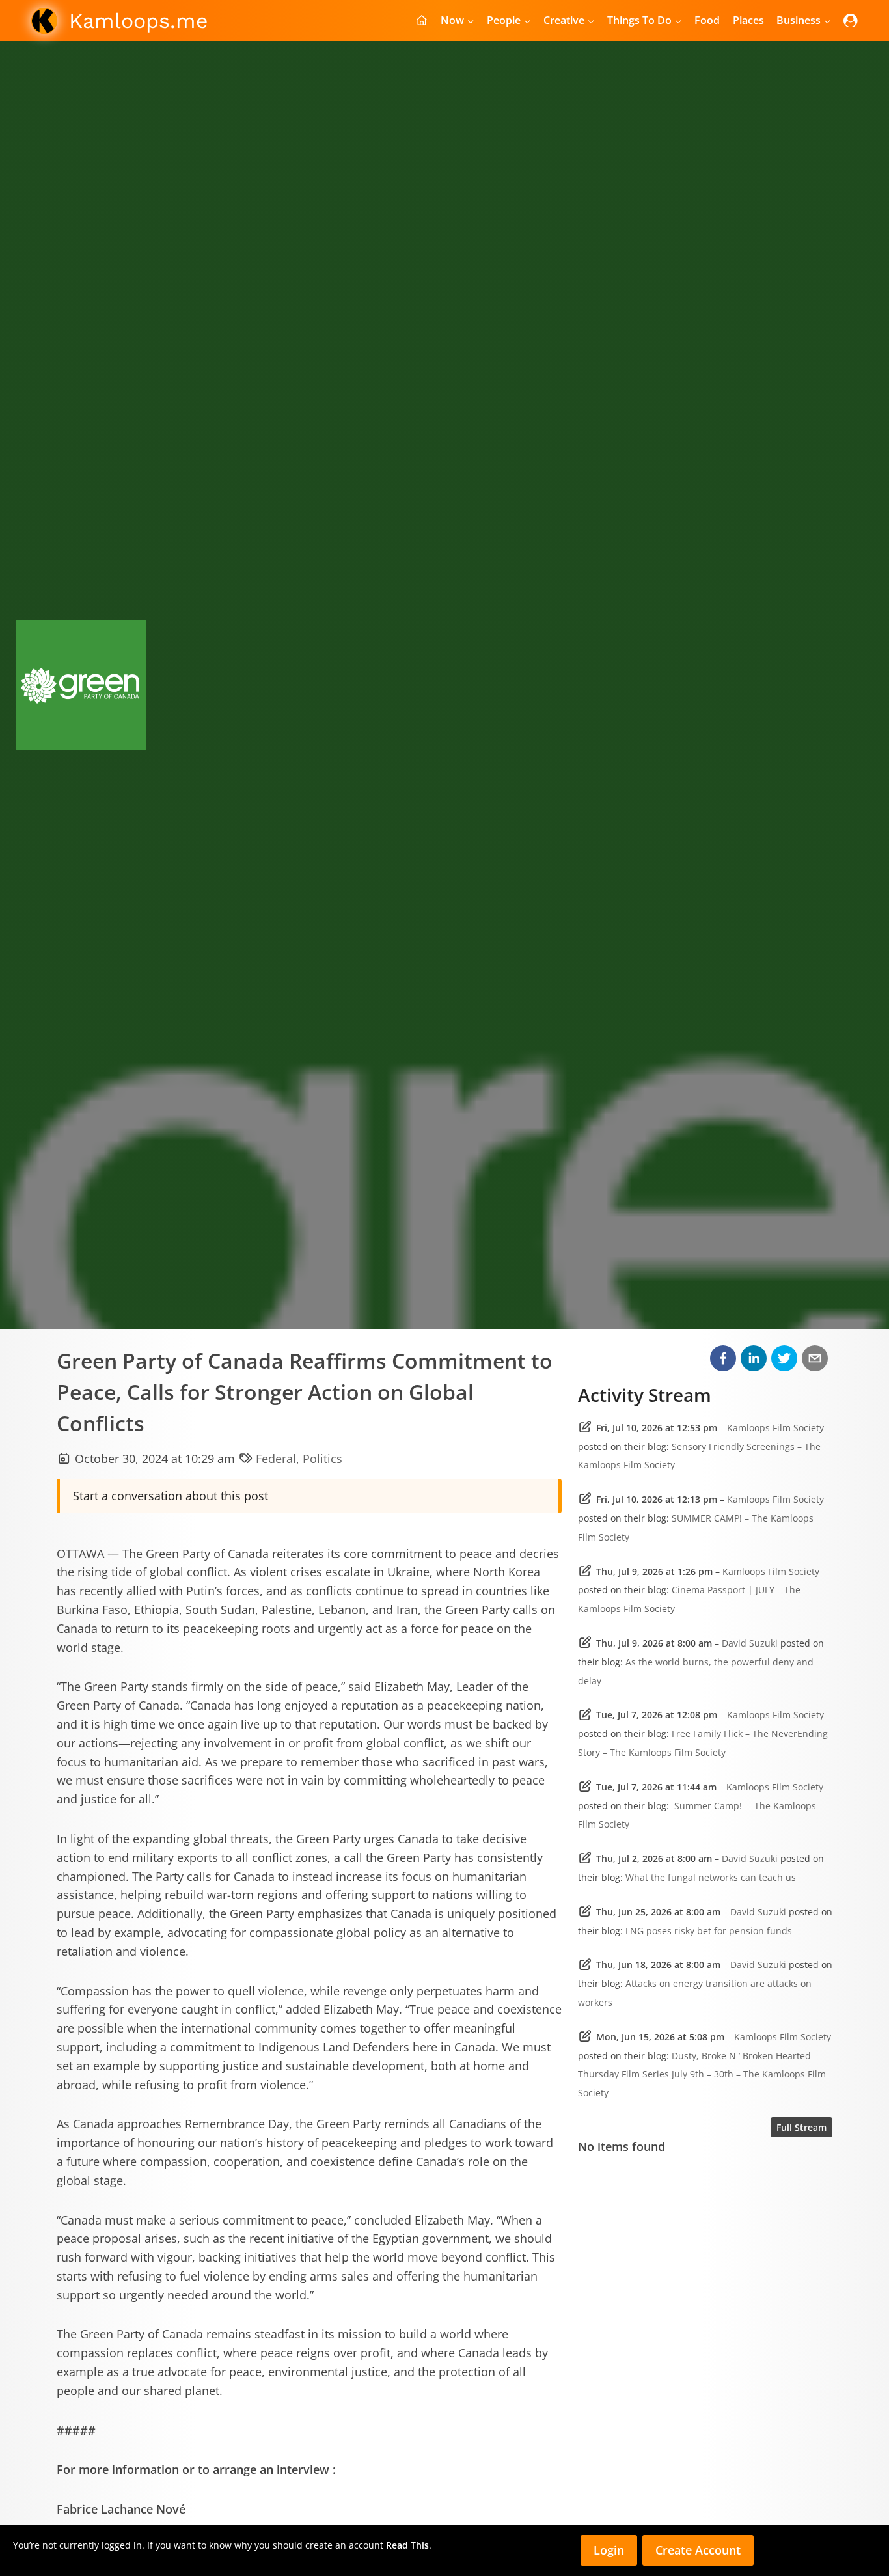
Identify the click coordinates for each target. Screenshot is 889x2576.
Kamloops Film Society (775, 1428)
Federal (276, 1459)
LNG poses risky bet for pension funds (709, 1931)
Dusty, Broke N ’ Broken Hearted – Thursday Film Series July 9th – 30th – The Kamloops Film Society (702, 2075)
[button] (723, 1358)
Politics (322, 1459)
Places (748, 20)
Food (707, 20)
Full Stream (801, 2127)
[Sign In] (851, 21)
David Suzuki (750, 1643)
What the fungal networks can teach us (711, 1877)
